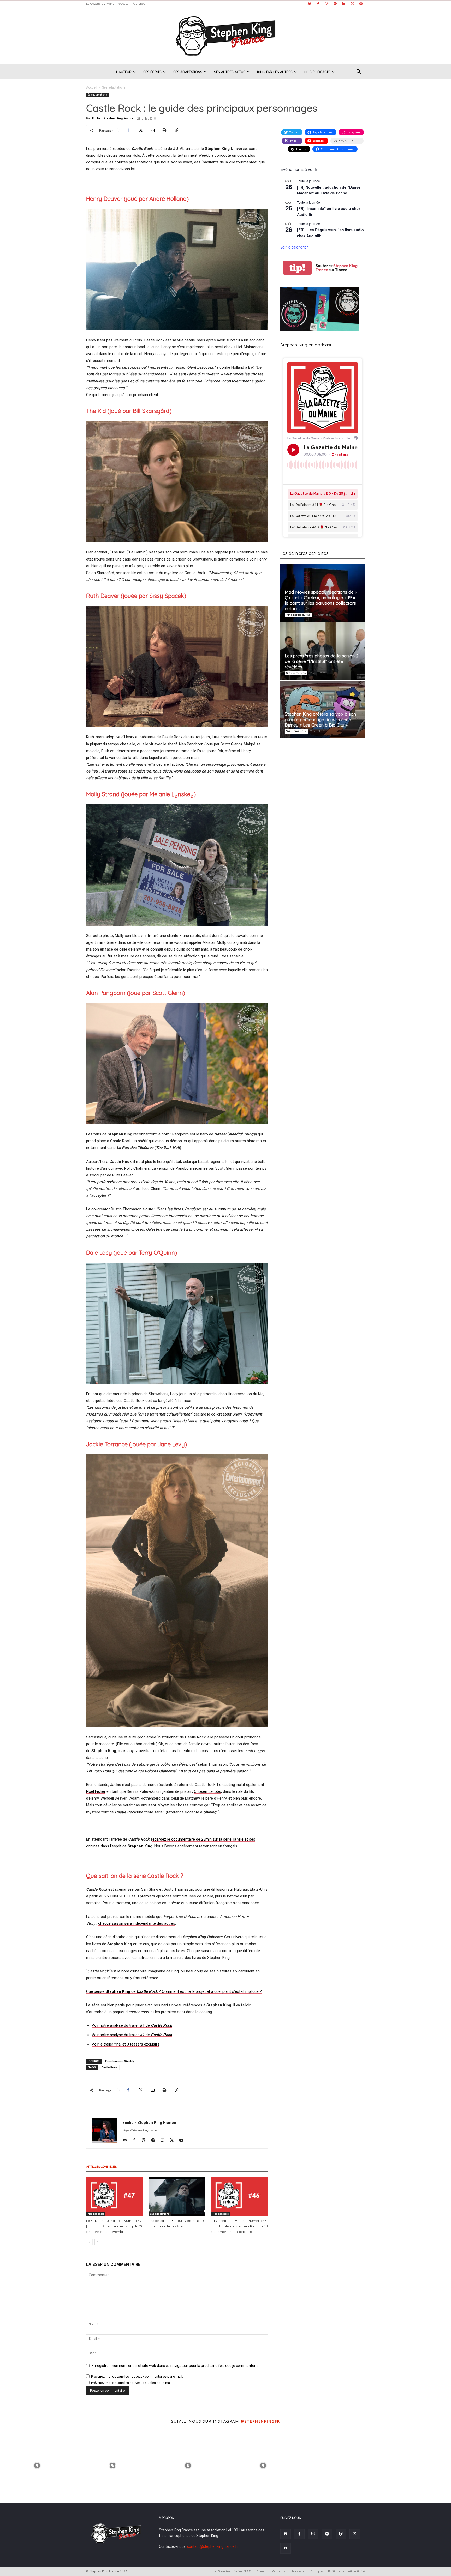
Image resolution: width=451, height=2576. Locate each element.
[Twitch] (344, 4)
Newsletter (298, 2571)
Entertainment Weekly (120, 2061)
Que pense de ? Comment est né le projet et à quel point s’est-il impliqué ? (174, 1991)
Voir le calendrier (294, 247)
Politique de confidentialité (346, 2571)
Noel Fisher (96, 1791)
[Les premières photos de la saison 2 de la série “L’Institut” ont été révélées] (323, 651)
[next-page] (98, 2242)
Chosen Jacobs (207, 1791)
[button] (359, 72)
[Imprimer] (164, 130)
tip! (297, 268)
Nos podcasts (317, 72)
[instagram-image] (37, 2465)
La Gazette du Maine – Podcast (107, 4)
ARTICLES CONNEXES (101, 2167)
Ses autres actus (230, 72)
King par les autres (275, 72)
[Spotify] (335, 4)
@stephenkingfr (260, 2421)
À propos (139, 4)
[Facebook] (318, 4)
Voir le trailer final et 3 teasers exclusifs (126, 2044)
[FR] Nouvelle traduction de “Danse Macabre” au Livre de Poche (329, 190)
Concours (279, 2571)
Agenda (262, 2571)
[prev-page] (89, 2242)
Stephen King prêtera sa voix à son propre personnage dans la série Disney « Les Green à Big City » (320, 719)
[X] (352, 4)
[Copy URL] (176, 130)
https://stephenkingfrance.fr (141, 2130)
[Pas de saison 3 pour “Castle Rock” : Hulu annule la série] (177, 2197)
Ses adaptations (188, 72)
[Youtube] (361, 4)
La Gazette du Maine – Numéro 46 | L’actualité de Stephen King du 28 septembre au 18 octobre (239, 2226)
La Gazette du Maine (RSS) (233, 2571)
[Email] (152, 130)
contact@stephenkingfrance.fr (213, 2546)
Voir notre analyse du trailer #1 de (132, 2025)
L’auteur (124, 72)
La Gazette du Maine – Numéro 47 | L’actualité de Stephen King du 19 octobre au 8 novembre (114, 2226)
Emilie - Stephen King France (113, 118)
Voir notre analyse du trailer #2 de (132, 2035)
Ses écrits (152, 72)
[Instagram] (327, 4)
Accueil (92, 87)
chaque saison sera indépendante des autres (137, 1923)
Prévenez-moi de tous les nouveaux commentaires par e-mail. (137, 2376)
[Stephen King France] (225, 36)
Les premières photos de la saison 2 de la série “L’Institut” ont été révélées (322, 661)
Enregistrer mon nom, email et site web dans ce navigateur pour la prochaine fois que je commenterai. (175, 2366)
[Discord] (309, 4)
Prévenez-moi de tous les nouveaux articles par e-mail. (132, 2383)
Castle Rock (109, 2068)
